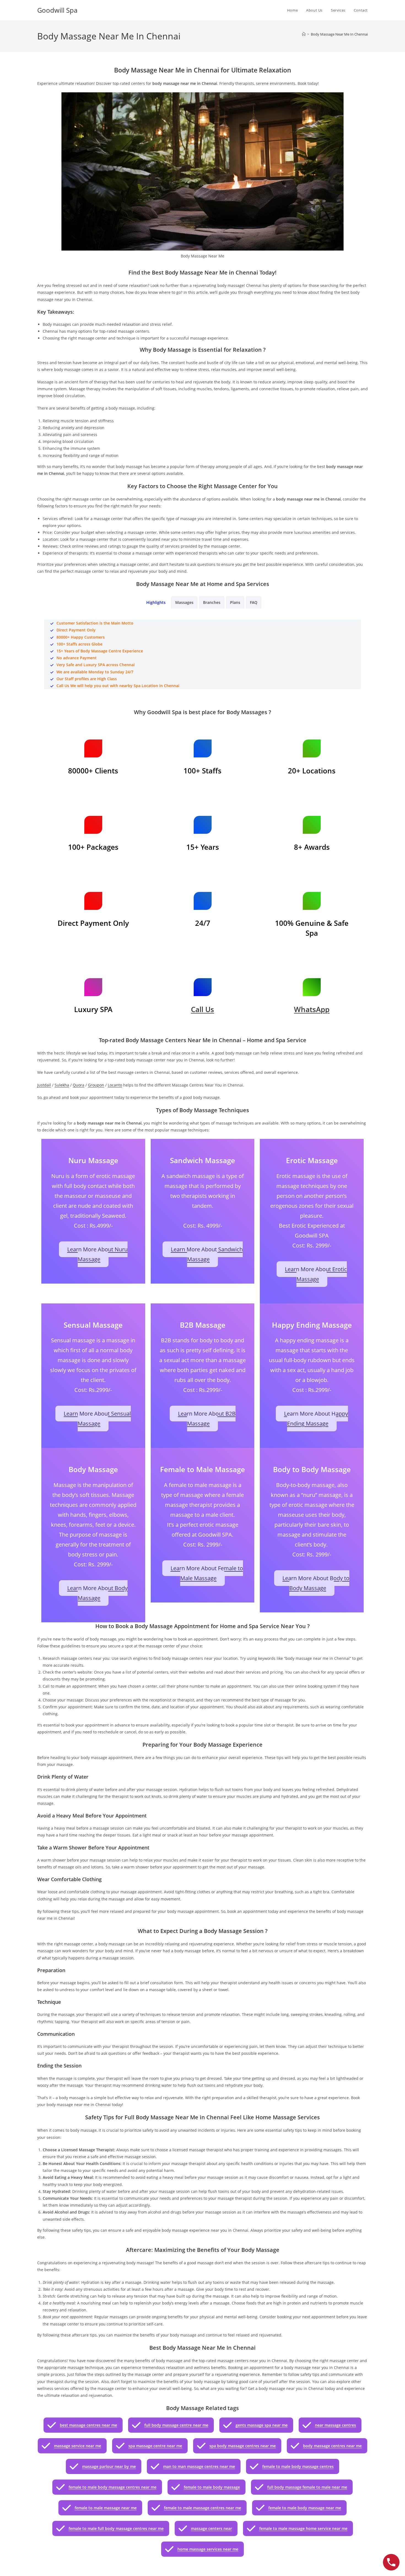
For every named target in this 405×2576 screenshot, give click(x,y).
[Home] (304, 34)
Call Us (202, 1009)
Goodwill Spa (57, 10)
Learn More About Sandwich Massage (207, 1254)
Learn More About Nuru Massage (97, 1254)
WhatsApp (312, 1009)
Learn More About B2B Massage (207, 1419)
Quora (79, 1085)
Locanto (115, 1085)
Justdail (44, 1085)
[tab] (156, 602)
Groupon (96, 1085)
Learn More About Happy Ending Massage (316, 1419)
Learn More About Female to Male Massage (207, 1573)
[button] (83, 2425)
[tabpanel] (202, 654)
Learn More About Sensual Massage (97, 1419)
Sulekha (62, 1085)
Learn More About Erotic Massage (316, 1274)
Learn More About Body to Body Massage (316, 1583)
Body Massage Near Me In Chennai (339, 34)
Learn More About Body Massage (97, 1593)
